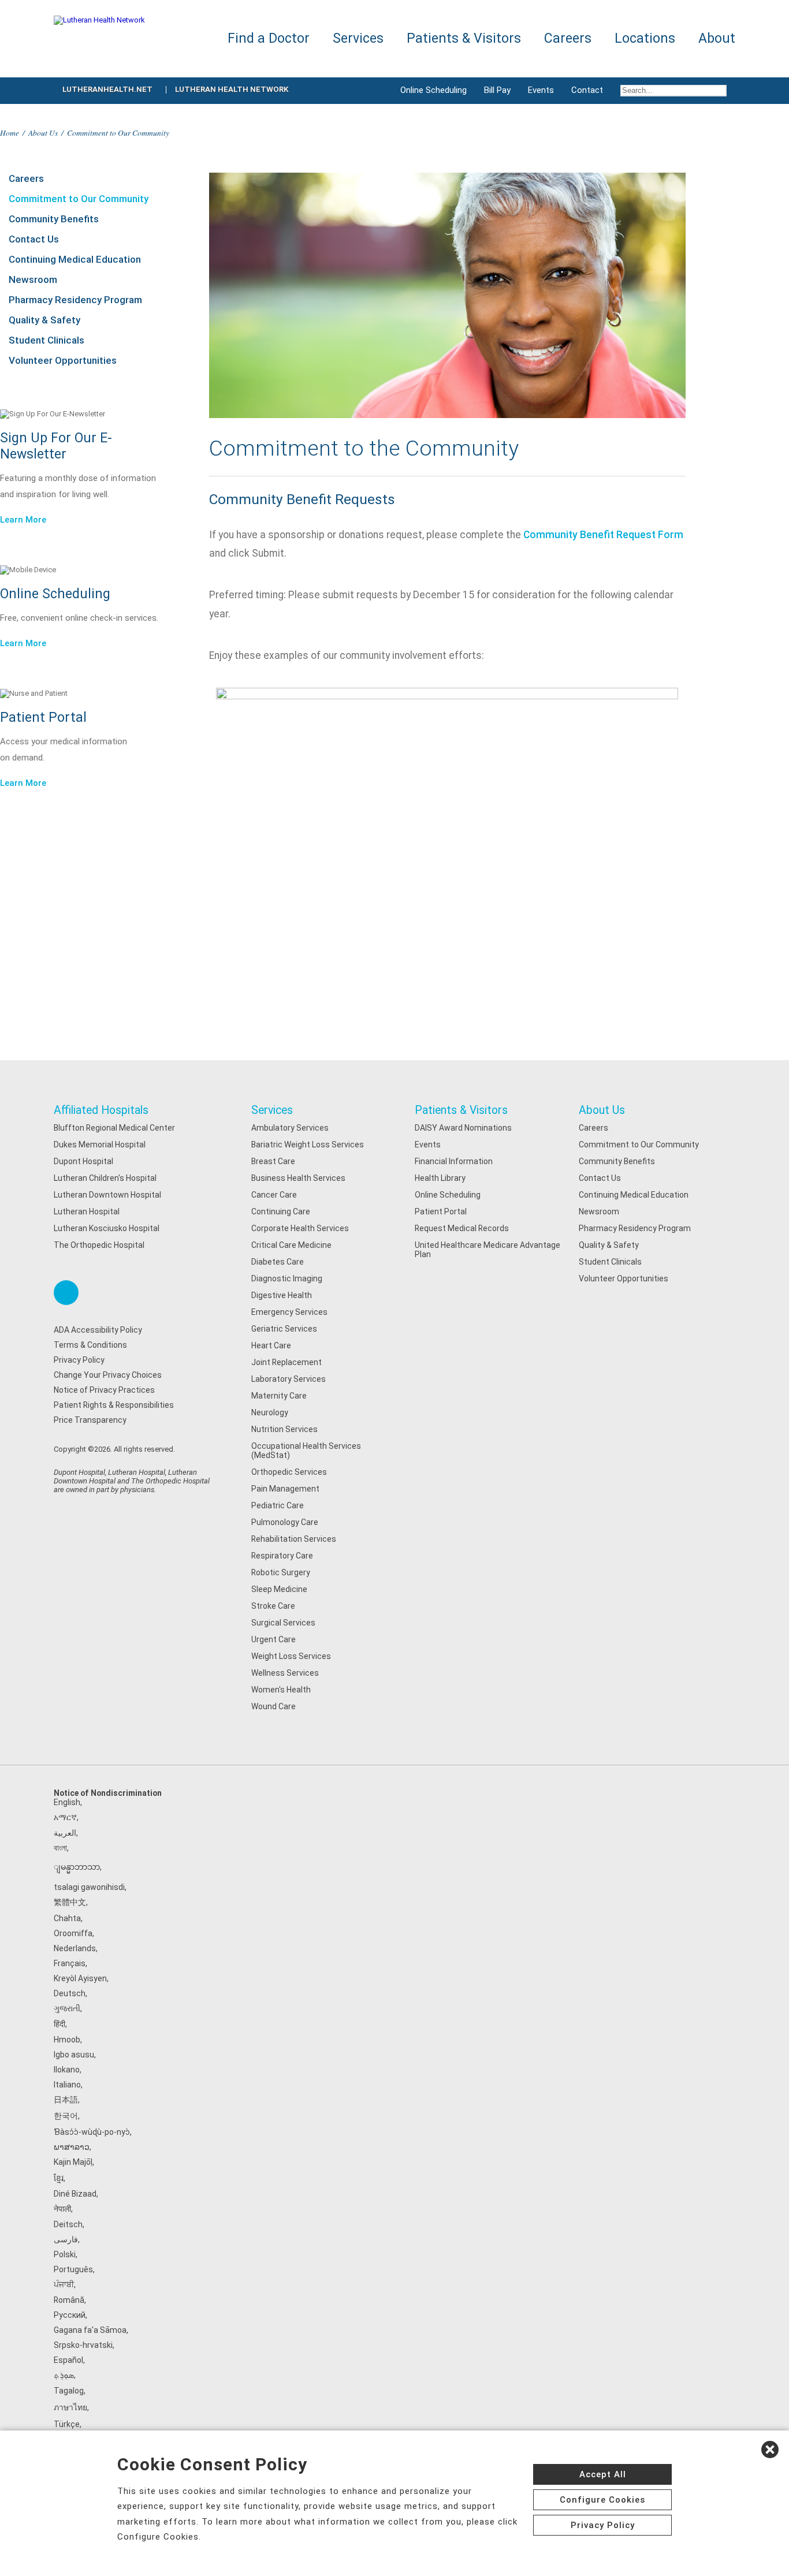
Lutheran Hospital (87, 1211)
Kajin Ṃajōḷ (73, 2162)
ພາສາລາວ (72, 2147)
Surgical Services (283, 1623)
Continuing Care (281, 1211)
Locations (645, 38)
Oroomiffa (73, 1933)
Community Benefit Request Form (603, 535)
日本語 (66, 2100)
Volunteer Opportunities (63, 360)
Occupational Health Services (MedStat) (306, 1451)
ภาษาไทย (70, 2407)
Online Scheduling (433, 90)
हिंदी (59, 2024)
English (67, 1802)
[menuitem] (673, 91)
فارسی (66, 2239)
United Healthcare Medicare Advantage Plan (487, 1250)
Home (10, 133)
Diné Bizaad (75, 2194)
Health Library (440, 1178)
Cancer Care (274, 1195)
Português (73, 2269)
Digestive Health (282, 1295)
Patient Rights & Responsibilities (114, 1405)
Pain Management (285, 1489)
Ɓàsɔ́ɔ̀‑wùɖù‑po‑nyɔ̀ (92, 2132)
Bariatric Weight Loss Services (308, 1145)
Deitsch (68, 2224)
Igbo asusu (74, 2055)
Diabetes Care (278, 1262)
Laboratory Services (289, 1379)
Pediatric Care (278, 1505)
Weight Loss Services (291, 1656)
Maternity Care (279, 1396)
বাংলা (60, 1848)
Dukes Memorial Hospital (100, 1145)
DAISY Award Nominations (463, 1128)
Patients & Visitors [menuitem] (464, 38)
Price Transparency (90, 1420)
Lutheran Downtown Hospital (107, 1195)
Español (68, 2360)
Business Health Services (298, 1178)
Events (541, 90)
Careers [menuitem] (568, 38)
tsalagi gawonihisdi (89, 1887)
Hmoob (67, 2040)
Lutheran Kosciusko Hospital (107, 1228)
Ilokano (67, 2070)
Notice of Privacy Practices (104, 1390)
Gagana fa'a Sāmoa (90, 2330)
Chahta (67, 1918)
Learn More (23, 520)
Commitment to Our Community (79, 199)
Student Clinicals (46, 340)
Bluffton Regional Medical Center (114, 1128)
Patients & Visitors (461, 1110)
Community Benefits (54, 219)
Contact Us (34, 239)
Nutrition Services (284, 1429)
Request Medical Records (462, 1228)
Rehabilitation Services (294, 1539)
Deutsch (70, 1993)
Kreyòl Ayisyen (80, 1978)
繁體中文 (70, 1902)
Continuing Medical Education (75, 259)
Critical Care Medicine (291, 1245)
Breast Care (273, 1161)
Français (70, 1963)
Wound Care (273, 1706)
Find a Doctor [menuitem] (269, 38)
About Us (43, 133)
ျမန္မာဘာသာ (77, 1867)
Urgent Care (273, 1639)
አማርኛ (65, 1817)
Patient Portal (441, 1211)
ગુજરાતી (67, 2008)
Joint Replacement (286, 1362)
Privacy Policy (79, 1360)
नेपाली (62, 2209)
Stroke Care (273, 1606)
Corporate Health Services (300, 1228)
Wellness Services (285, 1673)
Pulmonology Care (285, 1522)
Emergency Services (289, 1312)
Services (272, 1110)
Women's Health (281, 1690)
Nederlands (75, 1948)
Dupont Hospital (83, 1161)
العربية (65, 1833)
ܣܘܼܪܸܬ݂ (64, 2375)
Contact (587, 90)
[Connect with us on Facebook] (66, 1293)
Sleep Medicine (279, 1589)
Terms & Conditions (90, 1345)
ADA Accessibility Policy (98, 1330)
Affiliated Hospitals (101, 1110)
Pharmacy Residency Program (75, 300)
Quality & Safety (44, 320)
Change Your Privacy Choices (108, 1375)
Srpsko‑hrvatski (83, 2345)
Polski (65, 2254)
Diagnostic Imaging (287, 1278)
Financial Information (454, 1161)
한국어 (66, 2116)
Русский (70, 2315)
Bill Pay (497, 90)
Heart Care (271, 1345)
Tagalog (69, 2391)
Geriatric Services (284, 1329)
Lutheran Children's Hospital (105, 1178)
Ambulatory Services (290, 1128)
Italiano (67, 2085)
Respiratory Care (282, 1556)
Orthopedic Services (289, 1472)
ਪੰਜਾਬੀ (64, 2284)
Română (69, 2300)
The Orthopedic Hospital (99, 1245)
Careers (26, 178)
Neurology (270, 1412)
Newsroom (33, 279)
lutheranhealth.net (107, 89)
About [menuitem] (717, 38)
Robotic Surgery (281, 1572)
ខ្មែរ (59, 2178)
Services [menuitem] (358, 38)
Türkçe (67, 2424)
